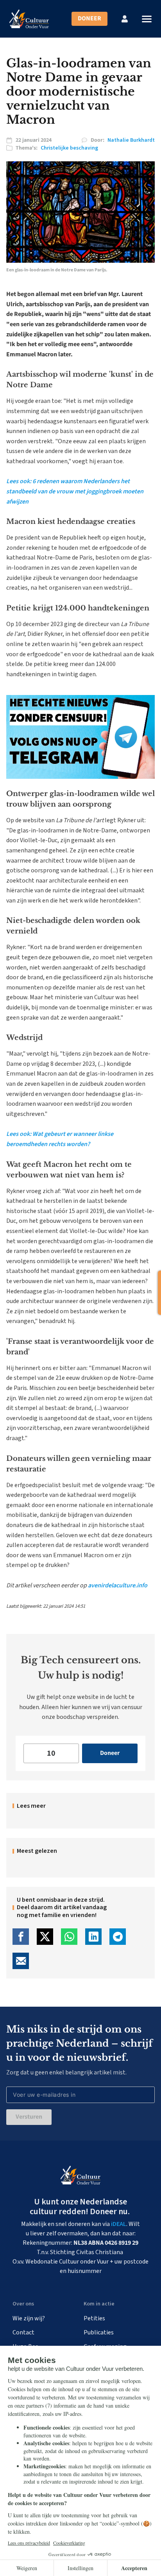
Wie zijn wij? (29, 2318)
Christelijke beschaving (69, 148)
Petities (94, 2318)
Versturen (29, 2117)
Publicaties (99, 2332)
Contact (23, 2332)
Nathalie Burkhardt (131, 140)
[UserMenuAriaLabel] (125, 19)
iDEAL (119, 2224)
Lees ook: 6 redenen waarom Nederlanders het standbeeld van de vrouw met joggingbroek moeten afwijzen (75, 491)
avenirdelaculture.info (118, 1585)
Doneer (89, 18)
